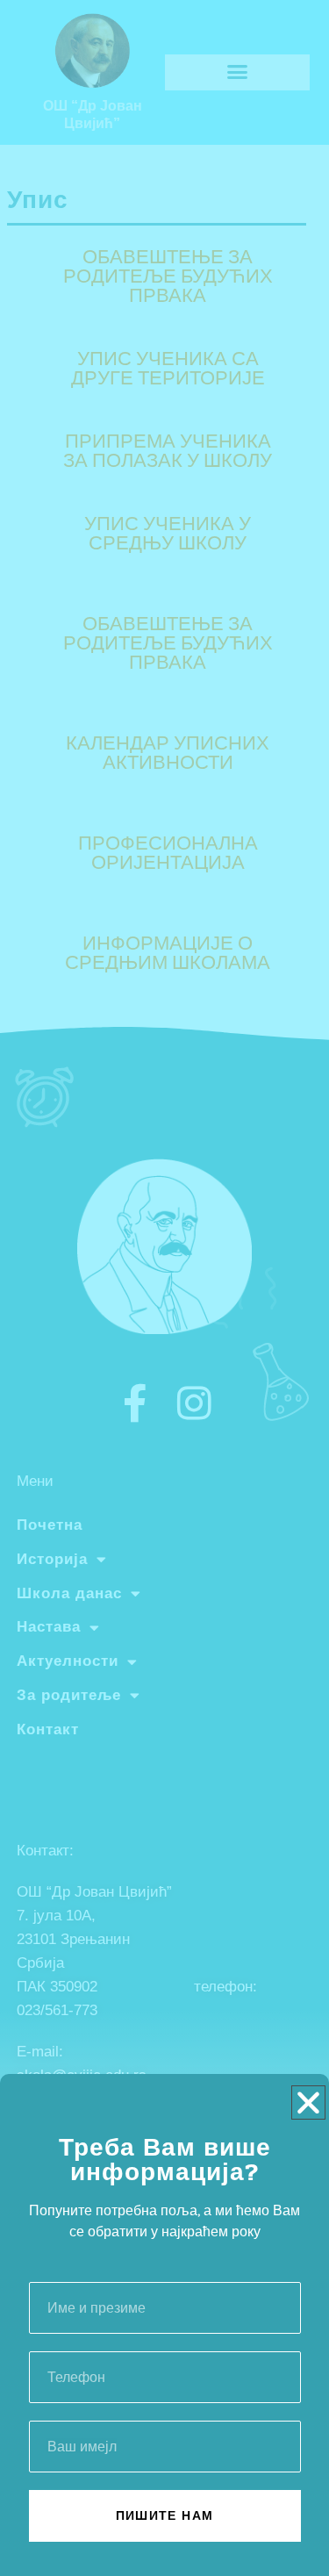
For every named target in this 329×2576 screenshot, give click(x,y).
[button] (308, 2102)
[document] (164, 1288)
